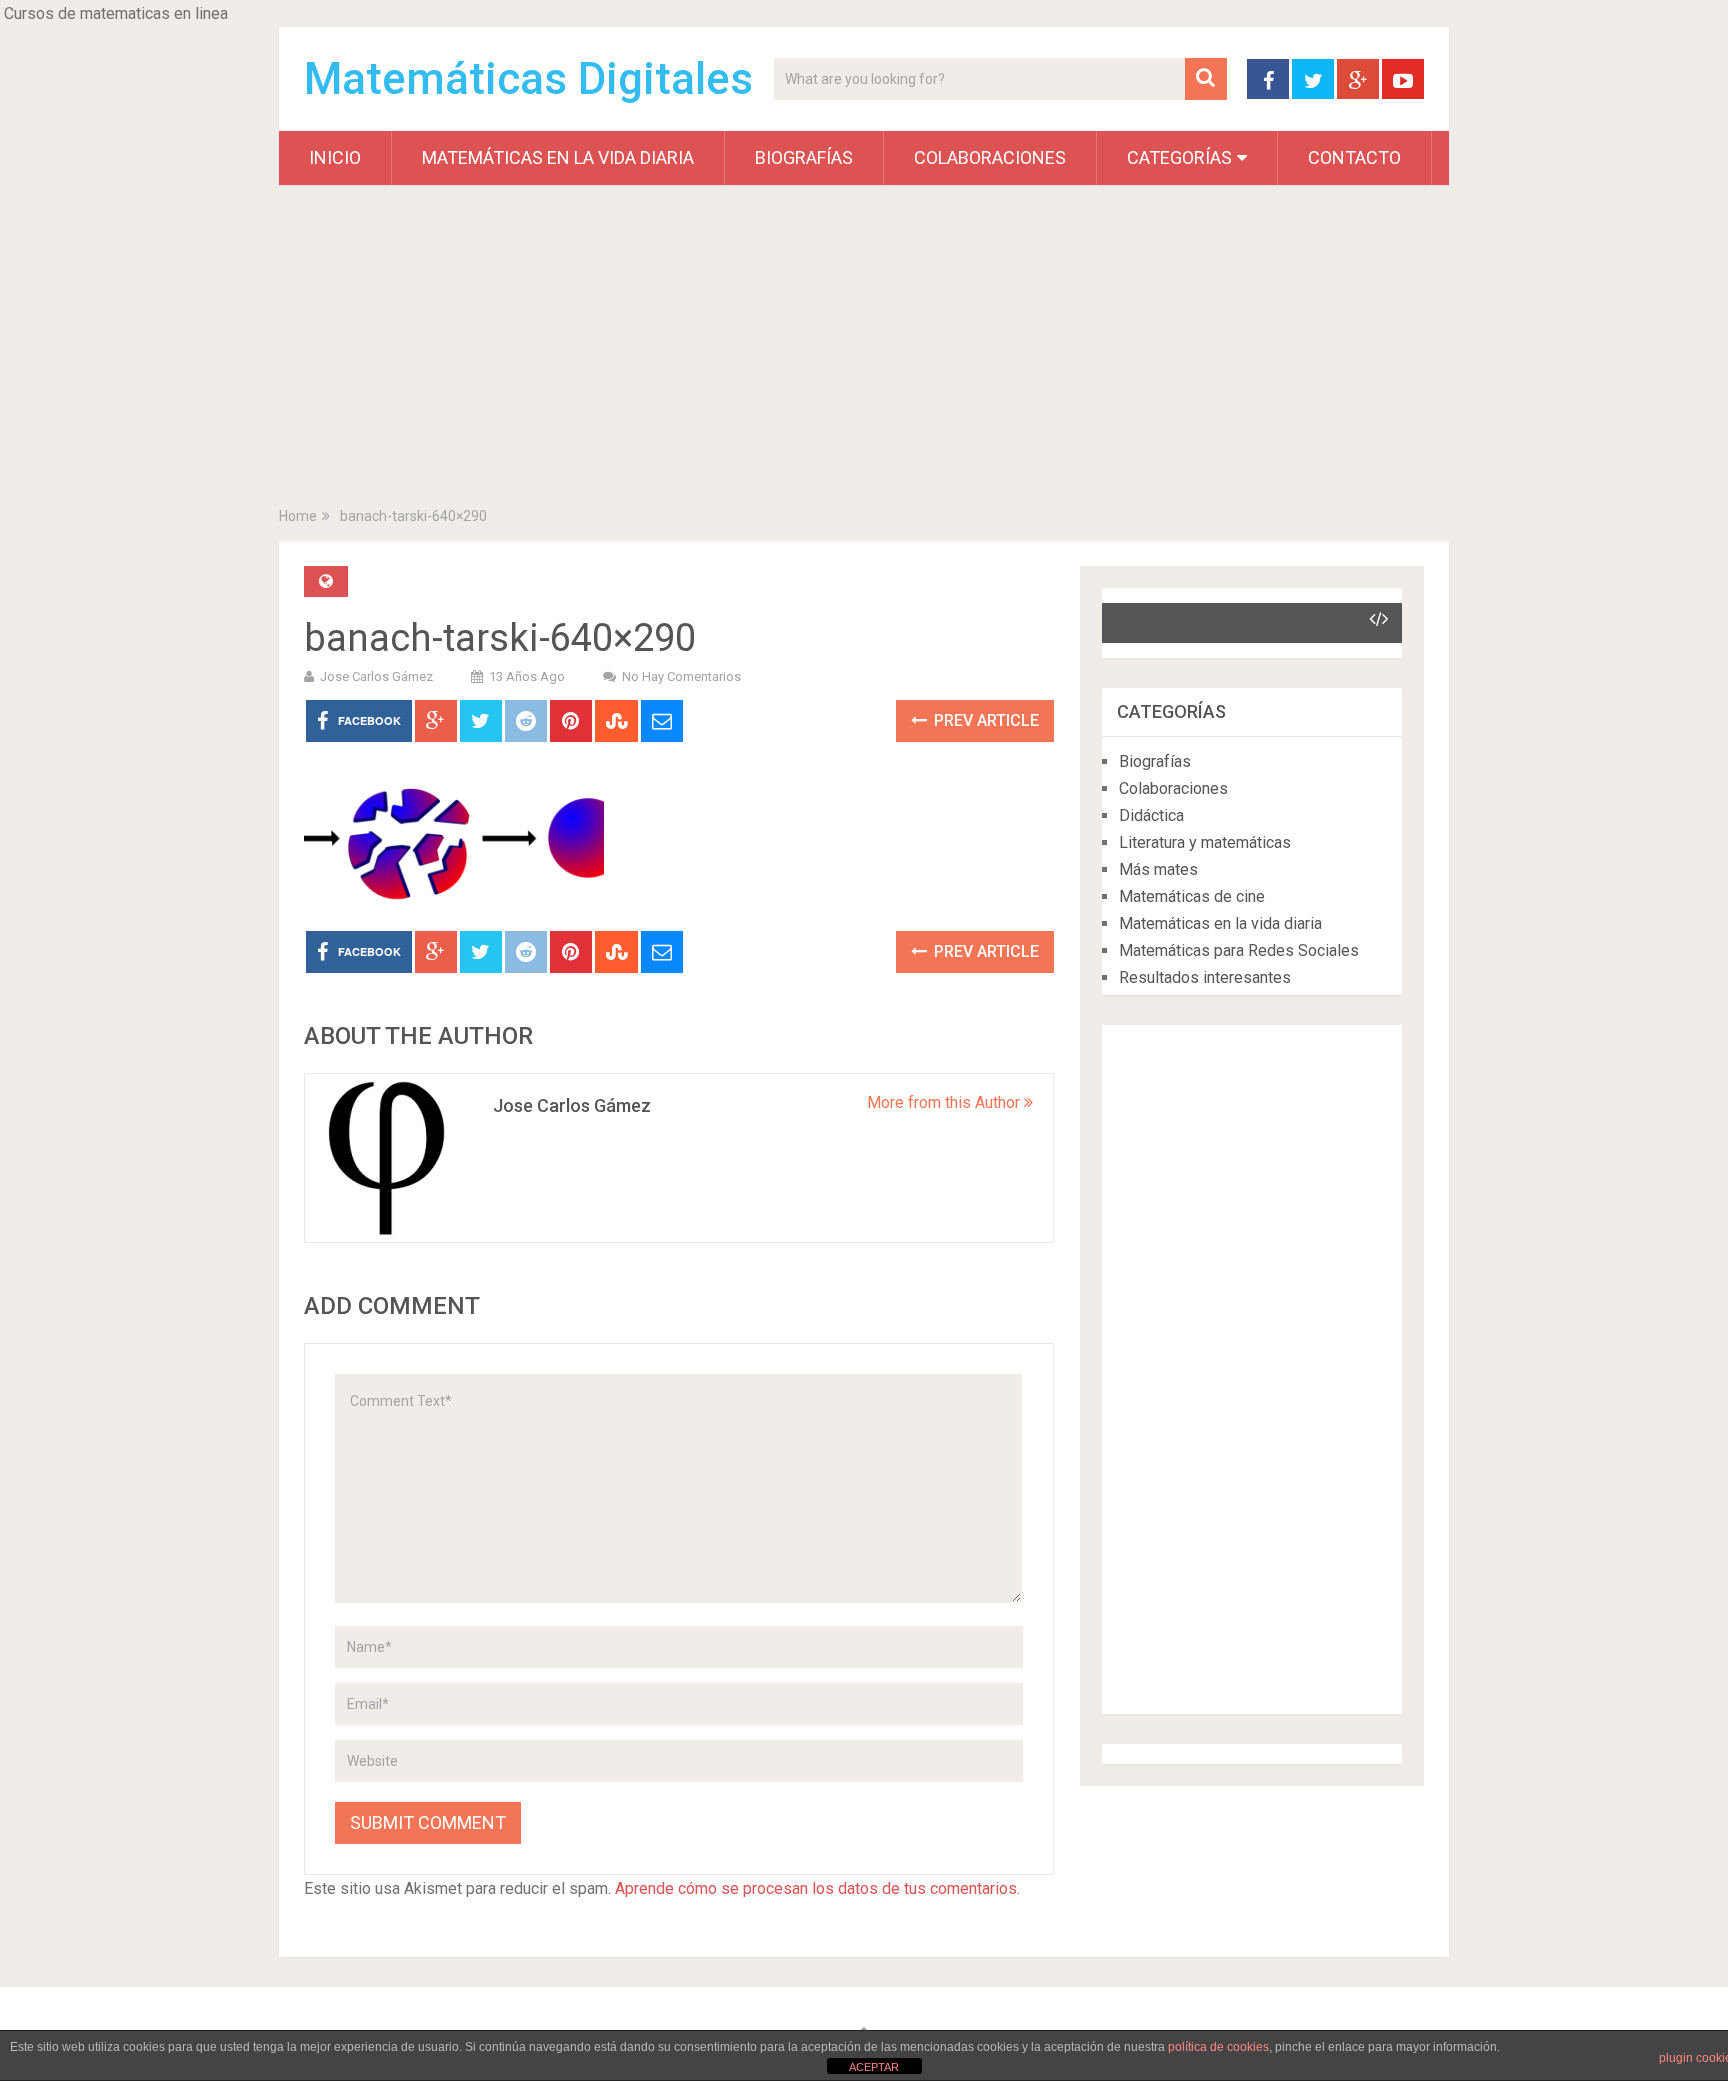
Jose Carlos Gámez (376, 676)
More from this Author (945, 1102)
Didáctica (1151, 815)
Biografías (804, 157)
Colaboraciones (990, 157)
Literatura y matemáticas (1205, 842)
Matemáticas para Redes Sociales (1239, 950)
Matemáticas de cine (1192, 896)
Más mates (1158, 869)
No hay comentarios (681, 676)
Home (298, 516)
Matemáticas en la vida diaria (558, 157)
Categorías (1179, 157)
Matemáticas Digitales (528, 79)
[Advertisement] (864, 350)
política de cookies (1218, 2047)
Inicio (335, 157)
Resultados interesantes (1205, 977)
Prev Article (984, 720)
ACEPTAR (874, 2067)
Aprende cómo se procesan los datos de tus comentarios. (817, 1888)
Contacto (1354, 157)
